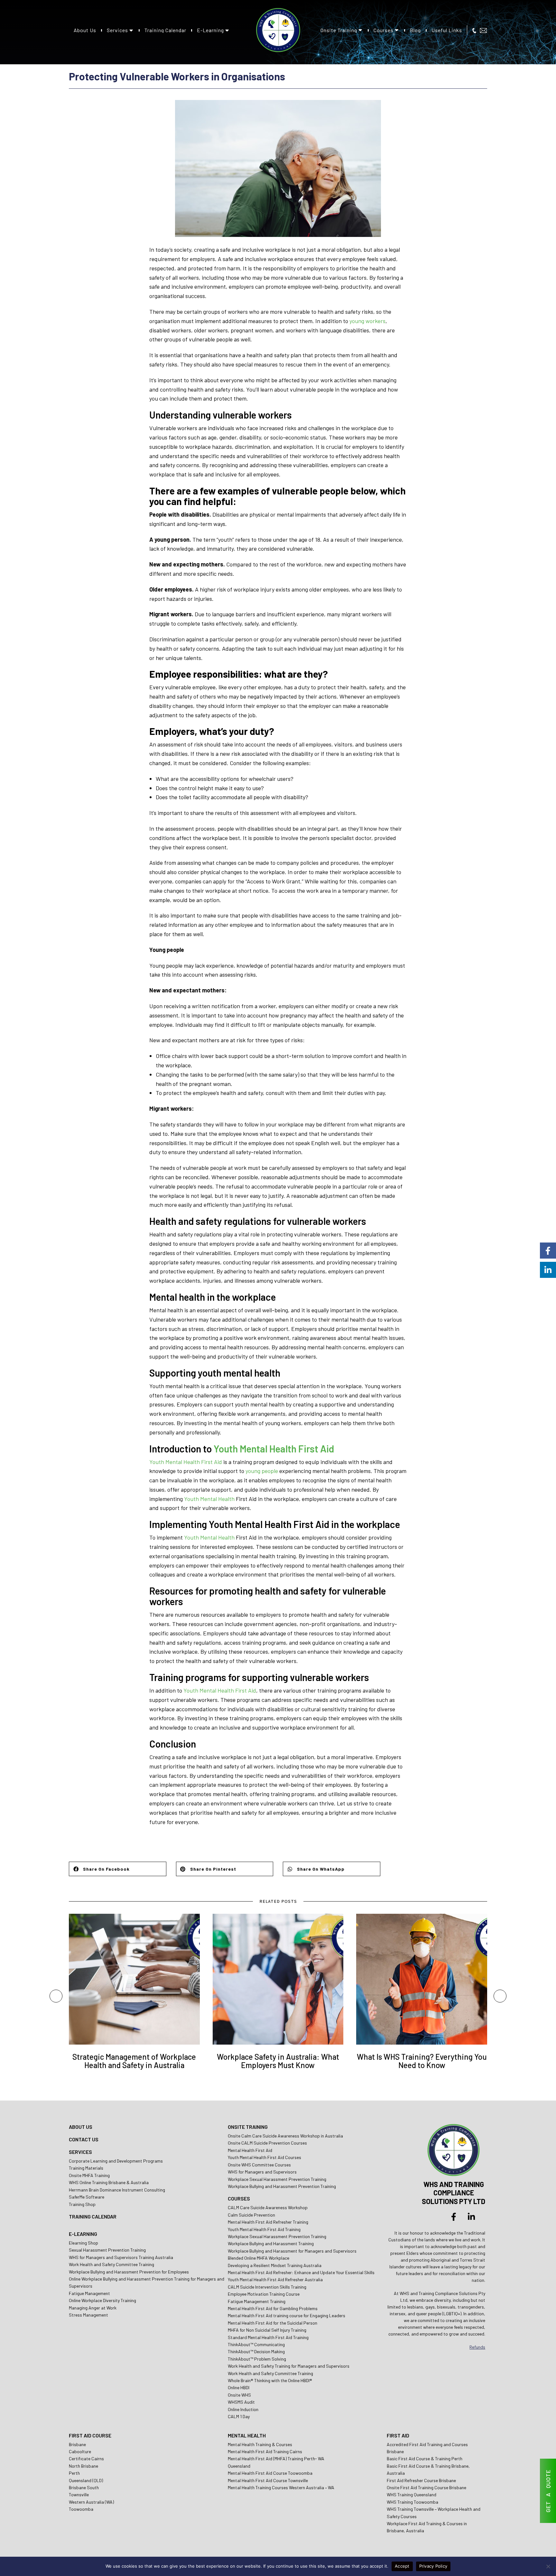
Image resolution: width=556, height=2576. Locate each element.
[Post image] (134, 1979)
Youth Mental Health (209, 1499)
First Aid (246, 1690)
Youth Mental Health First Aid (274, 1449)
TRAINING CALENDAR (93, 2216)
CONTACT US (84, 2139)
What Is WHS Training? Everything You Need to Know (422, 2061)
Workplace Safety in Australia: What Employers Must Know (278, 2061)
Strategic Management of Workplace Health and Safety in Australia (134, 2061)
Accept (402, 2566)
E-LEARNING (83, 2234)
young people (262, 1471)
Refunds (477, 2347)
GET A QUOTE (548, 2491)
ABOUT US (81, 2127)
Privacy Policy (433, 2566)
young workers (367, 321)
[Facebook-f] (454, 2217)
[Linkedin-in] (471, 2217)
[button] (118, 1869)
